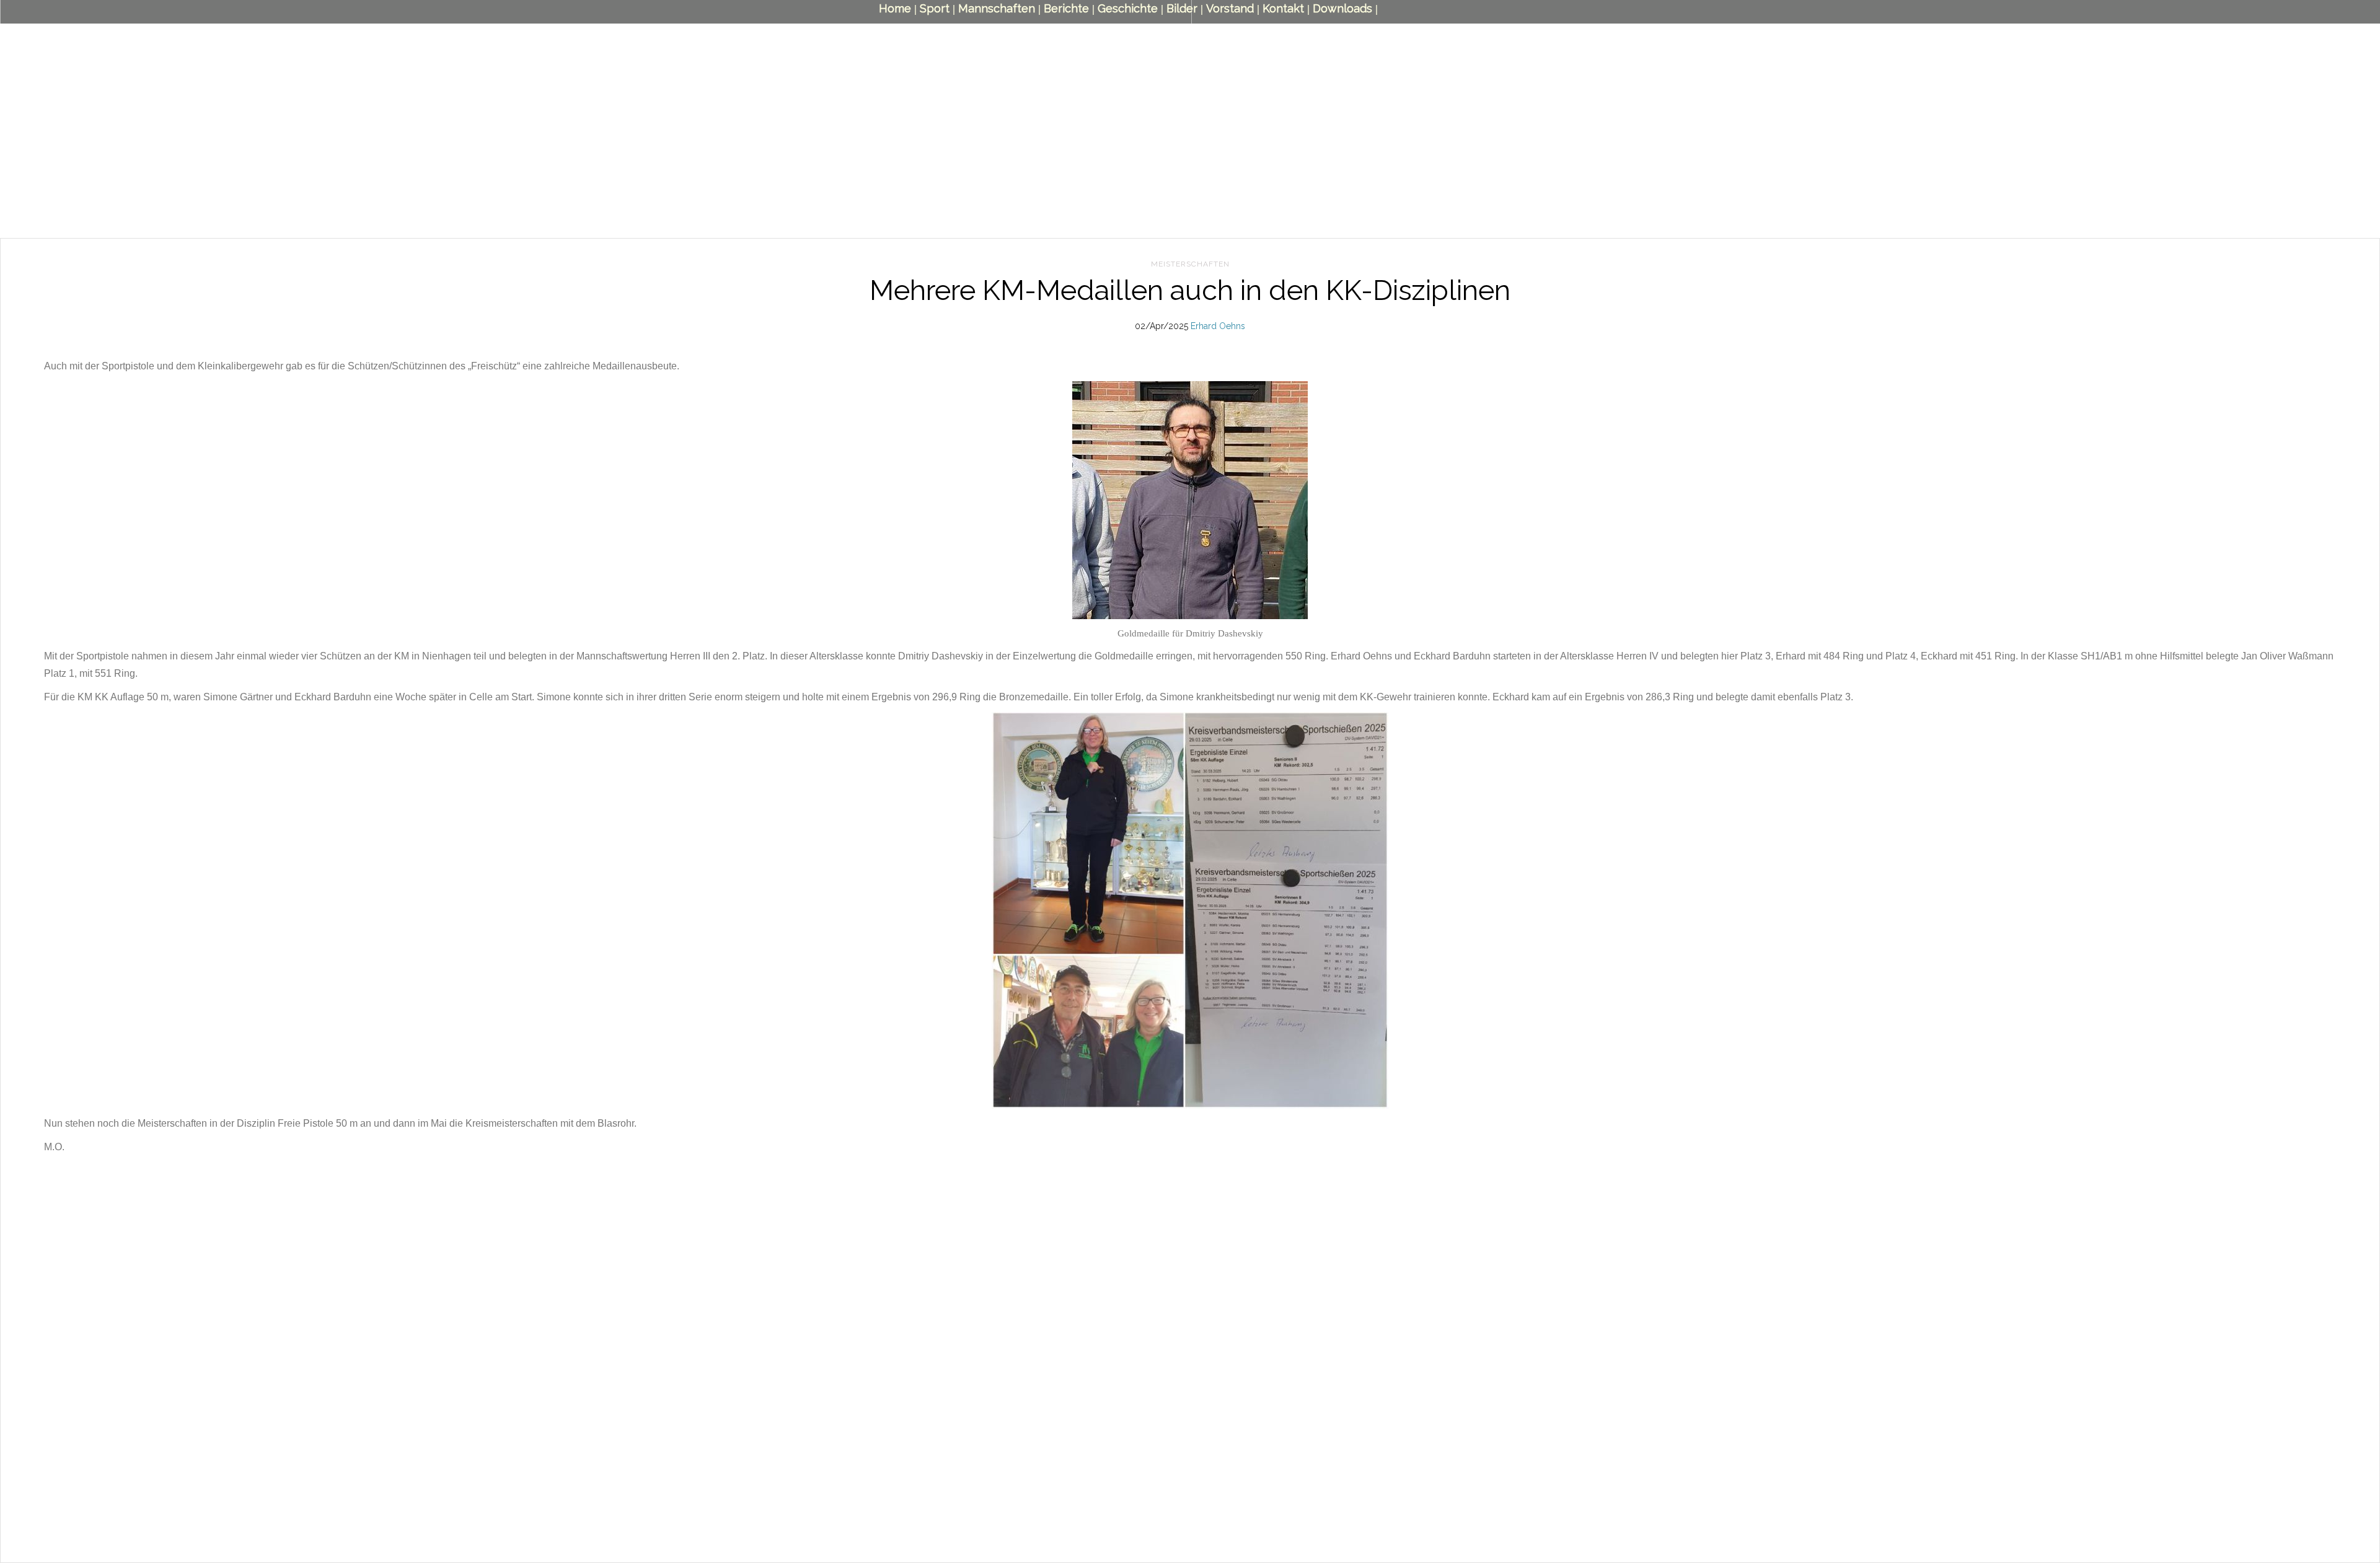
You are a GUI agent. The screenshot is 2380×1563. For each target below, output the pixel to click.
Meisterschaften (1190, 264)
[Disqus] (1190, 1391)
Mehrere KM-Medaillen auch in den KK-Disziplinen (1190, 290)
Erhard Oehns (1218, 326)
